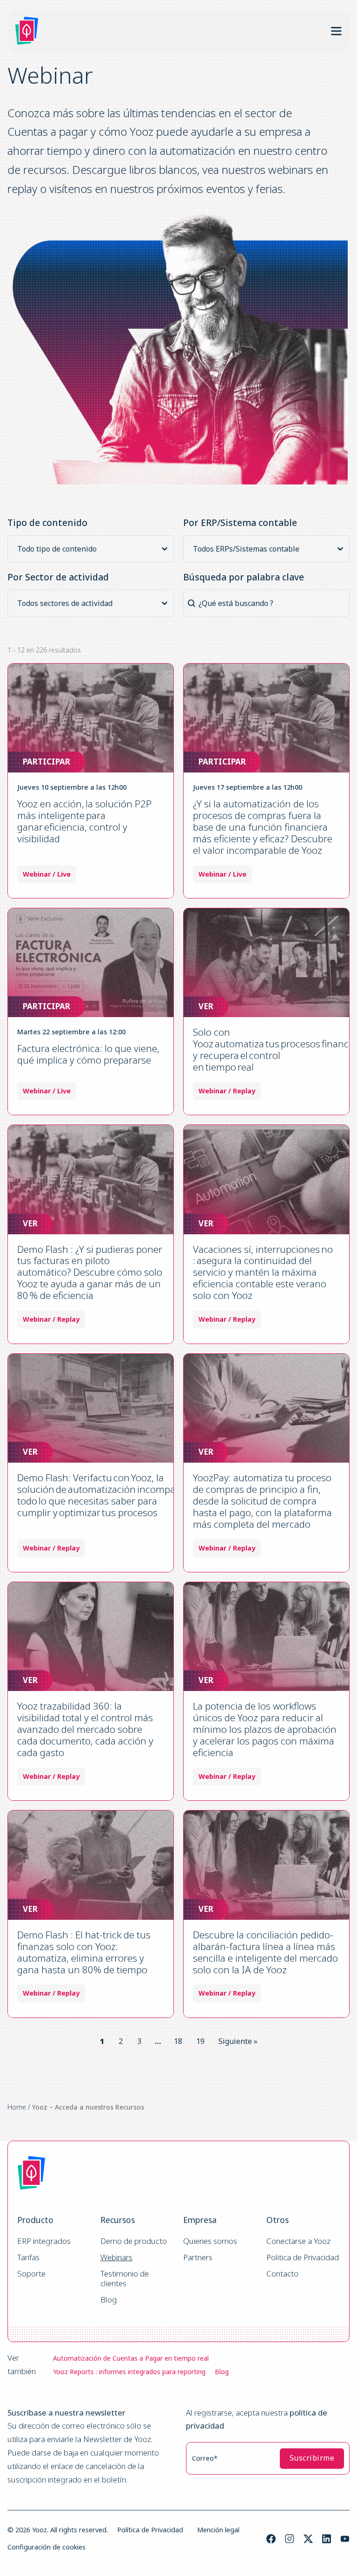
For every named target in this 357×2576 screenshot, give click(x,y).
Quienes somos (210, 2241)
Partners (198, 2258)
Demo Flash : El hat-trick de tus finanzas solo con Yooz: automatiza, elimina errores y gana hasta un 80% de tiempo (84, 1952)
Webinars (116, 2258)
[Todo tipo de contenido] (93, 549)
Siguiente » (238, 2041)
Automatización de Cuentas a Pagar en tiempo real (131, 2358)
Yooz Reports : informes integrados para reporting (129, 2372)
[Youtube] (345, 2539)
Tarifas (28, 2258)
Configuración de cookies (46, 2547)
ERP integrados (44, 2241)
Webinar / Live (47, 874)
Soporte (31, 2274)
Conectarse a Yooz (298, 2241)
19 (200, 2041)
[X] (308, 2539)
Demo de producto (134, 2241)
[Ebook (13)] (93, 561)
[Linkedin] (327, 2539)
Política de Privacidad (150, 2530)
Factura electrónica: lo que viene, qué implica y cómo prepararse (88, 1054)
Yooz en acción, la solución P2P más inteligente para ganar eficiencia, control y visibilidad (84, 821)
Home (17, 2107)
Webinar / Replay (227, 1091)
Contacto (282, 2274)
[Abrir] (336, 31)
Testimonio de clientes (126, 2279)
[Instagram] (290, 2539)
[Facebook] (271, 2539)
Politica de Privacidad (303, 2258)
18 (178, 2041)
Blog (109, 2300)
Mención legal (218, 2530)
